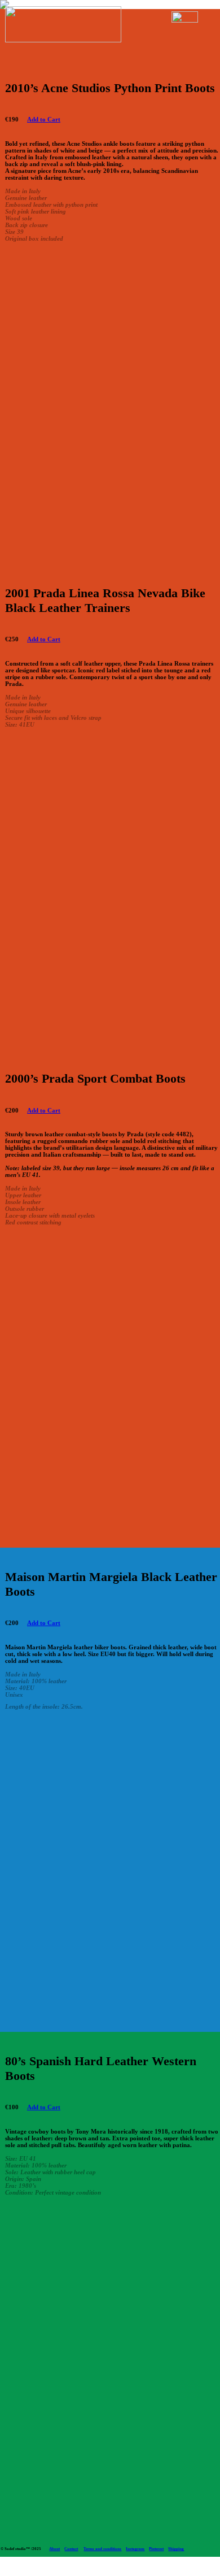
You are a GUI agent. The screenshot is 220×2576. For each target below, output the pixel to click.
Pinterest (156, 2549)
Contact (71, 2549)
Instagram (135, 2549)
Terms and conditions (102, 2549)
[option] (113, 405)
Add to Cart (44, 119)
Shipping (176, 2549)
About (54, 2549)
